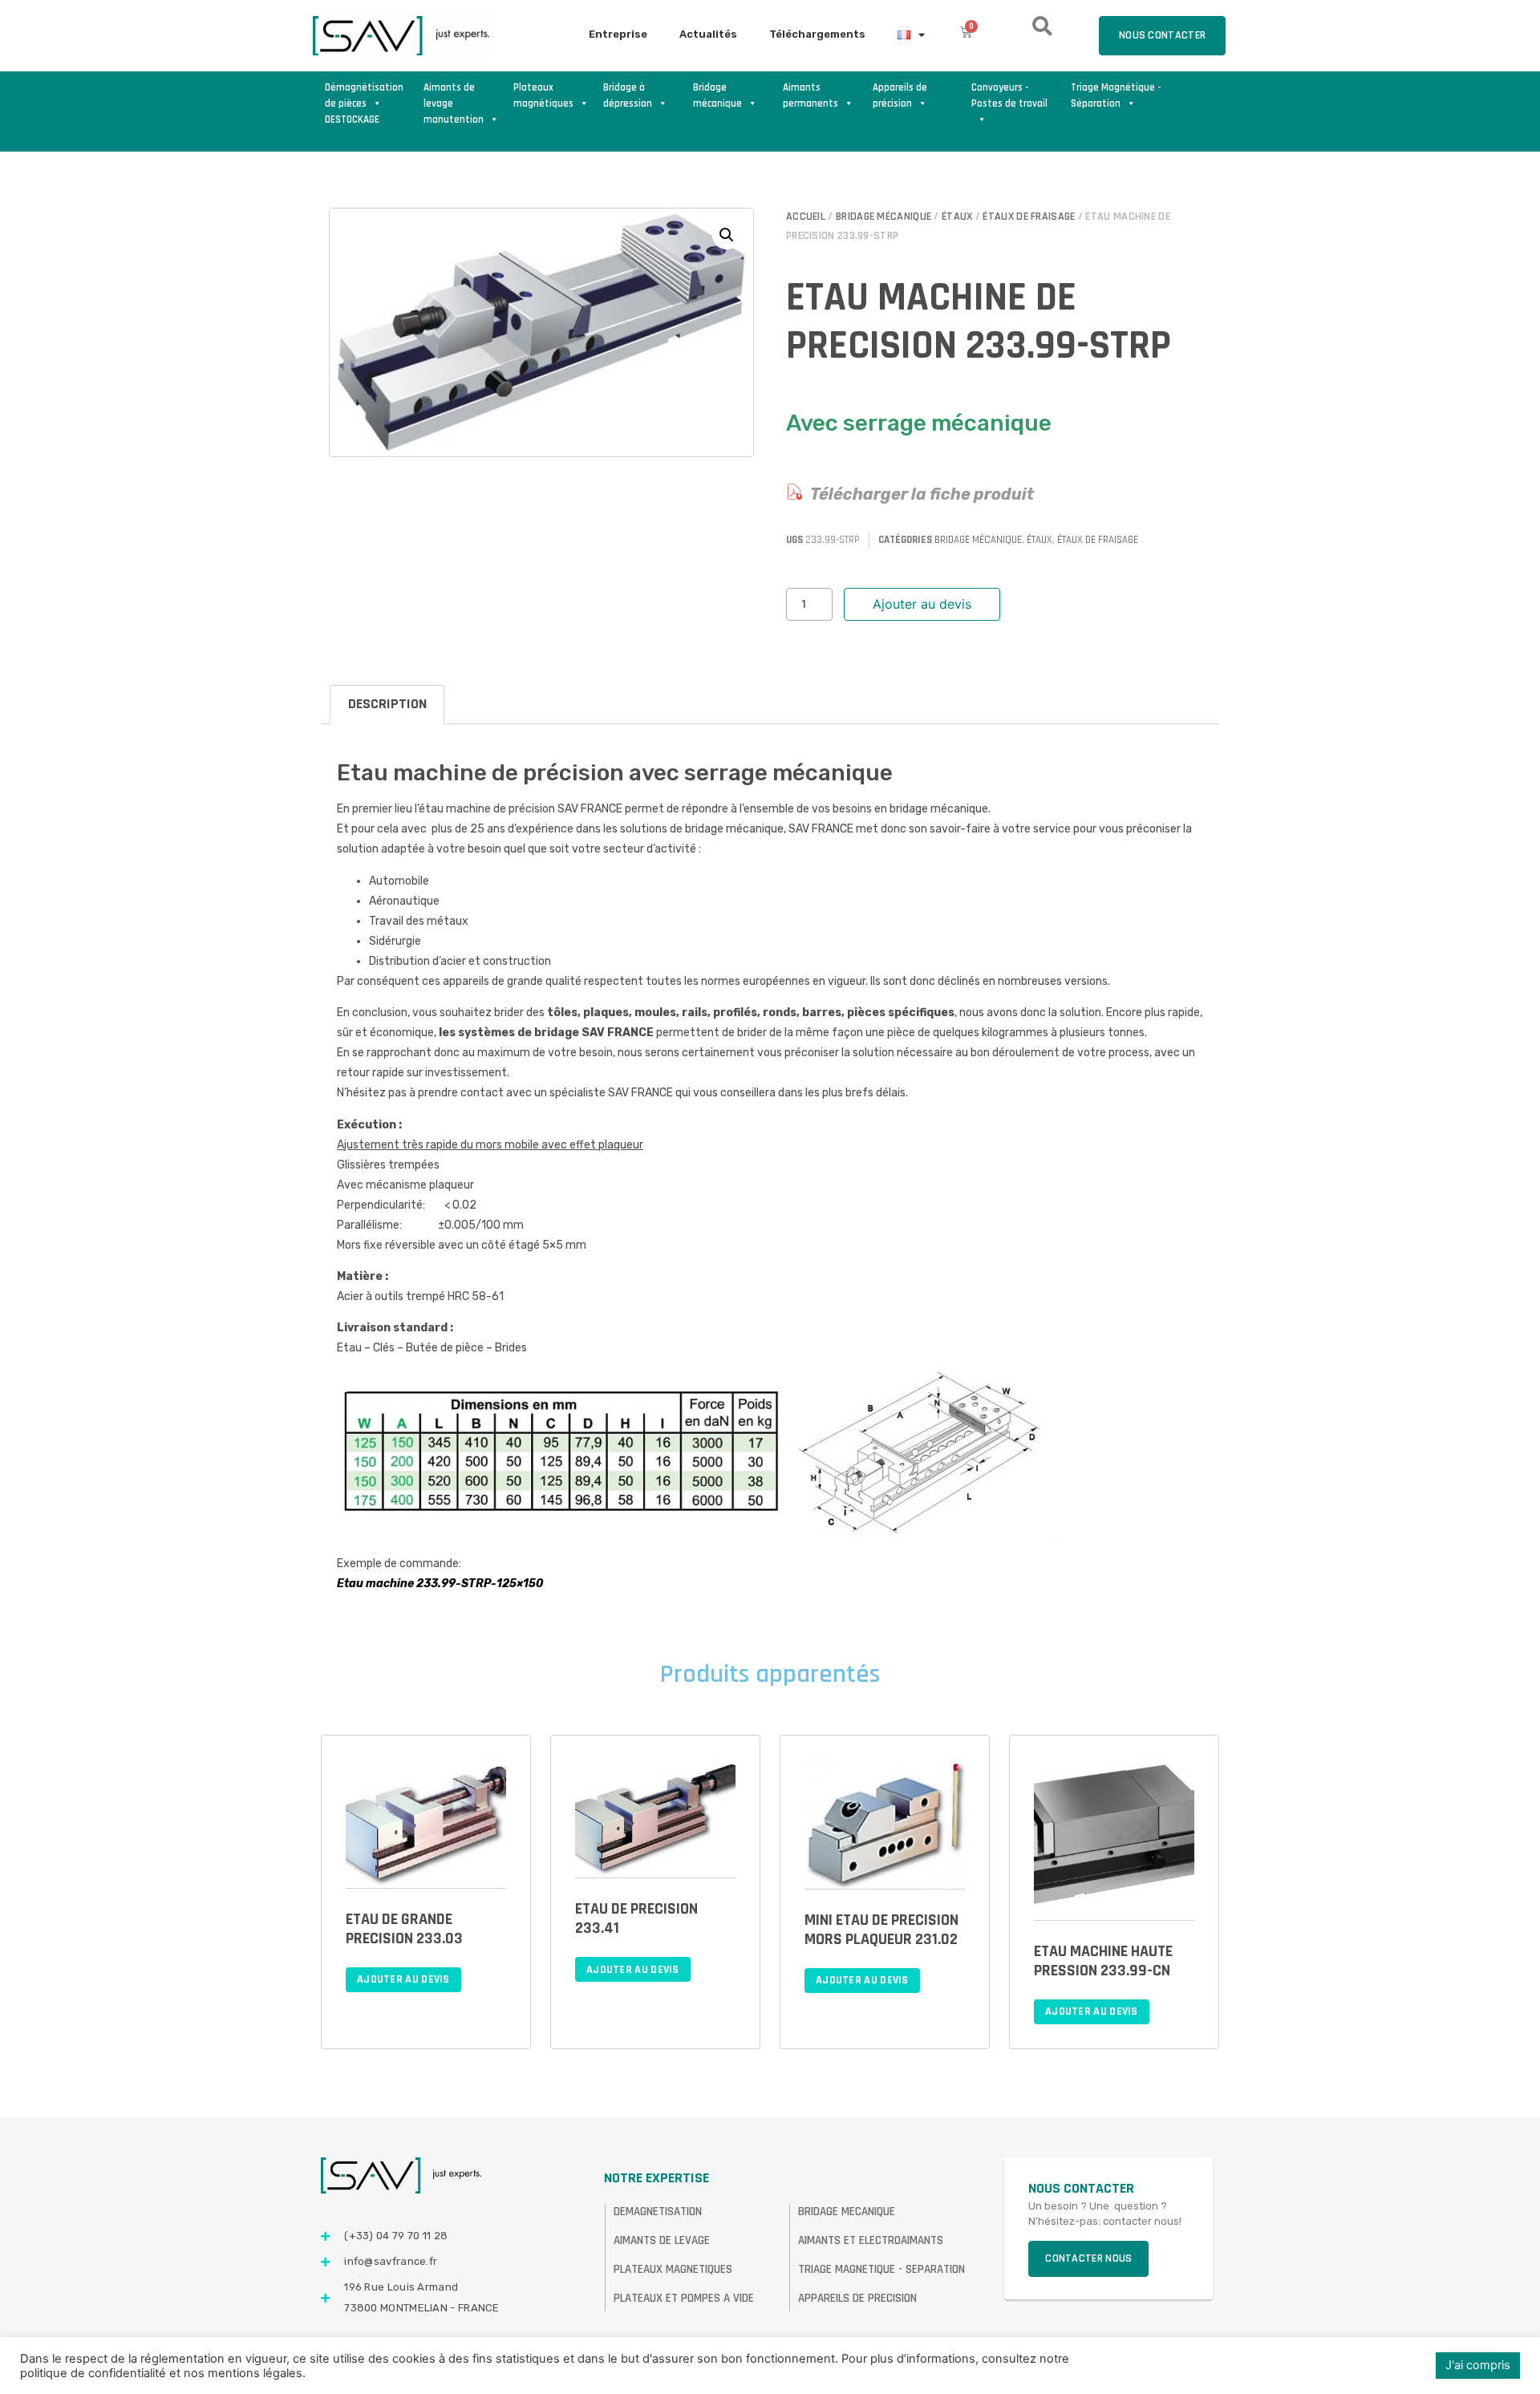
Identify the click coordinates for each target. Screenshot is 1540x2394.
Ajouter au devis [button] (403, 1979)
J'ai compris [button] (1478, 2365)
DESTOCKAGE (352, 119)
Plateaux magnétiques (543, 95)
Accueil (806, 217)
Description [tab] (387, 704)
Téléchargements (817, 34)
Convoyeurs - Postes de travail (1009, 95)
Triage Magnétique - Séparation (1116, 95)
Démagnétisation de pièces (364, 95)
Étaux (957, 217)
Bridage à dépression (628, 95)
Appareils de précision (900, 95)
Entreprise (618, 34)
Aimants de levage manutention (454, 96)
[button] (727, 235)
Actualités (708, 34)
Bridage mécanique (717, 95)
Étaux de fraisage (1029, 217)
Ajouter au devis (922, 604)
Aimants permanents (811, 95)
